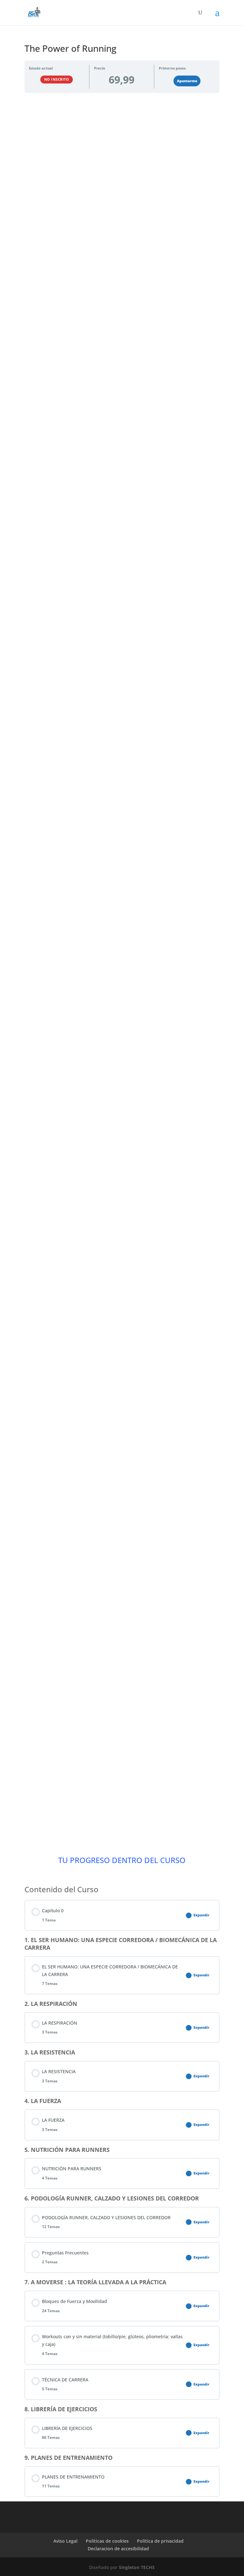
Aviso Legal (65, 2541)
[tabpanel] (122, 968)
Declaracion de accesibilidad (118, 2549)
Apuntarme (187, 81)
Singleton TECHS (137, 2567)
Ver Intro (122, 260)
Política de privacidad (160, 2541)
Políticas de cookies (107, 2541)
